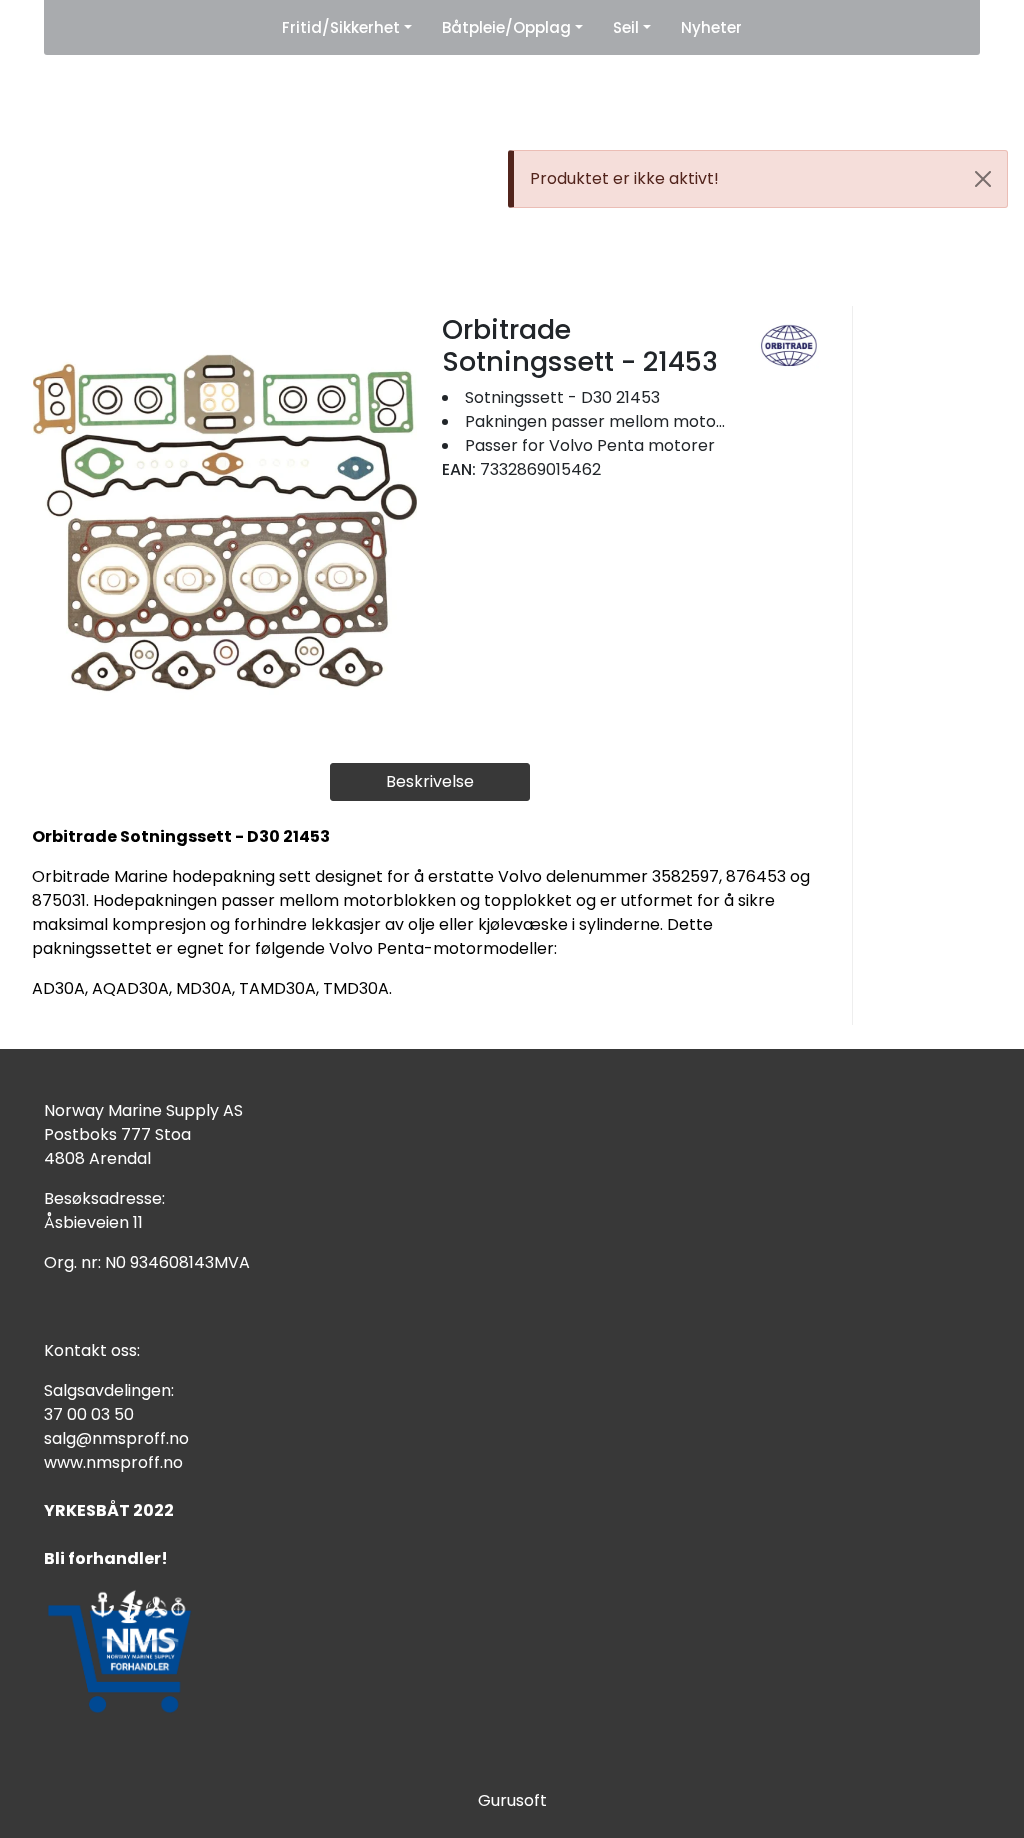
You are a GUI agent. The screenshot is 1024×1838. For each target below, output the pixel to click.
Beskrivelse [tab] (430, 781)
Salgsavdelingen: (109, 1390)
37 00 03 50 (89, 1414)
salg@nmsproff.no (116, 1438)
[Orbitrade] (789, 345)
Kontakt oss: (92, 1350)
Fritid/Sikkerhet (341, 27)
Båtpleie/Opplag (506, 27)
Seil (626, 27)
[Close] (983, 179)
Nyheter (711, 27)
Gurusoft (512, 1800)
